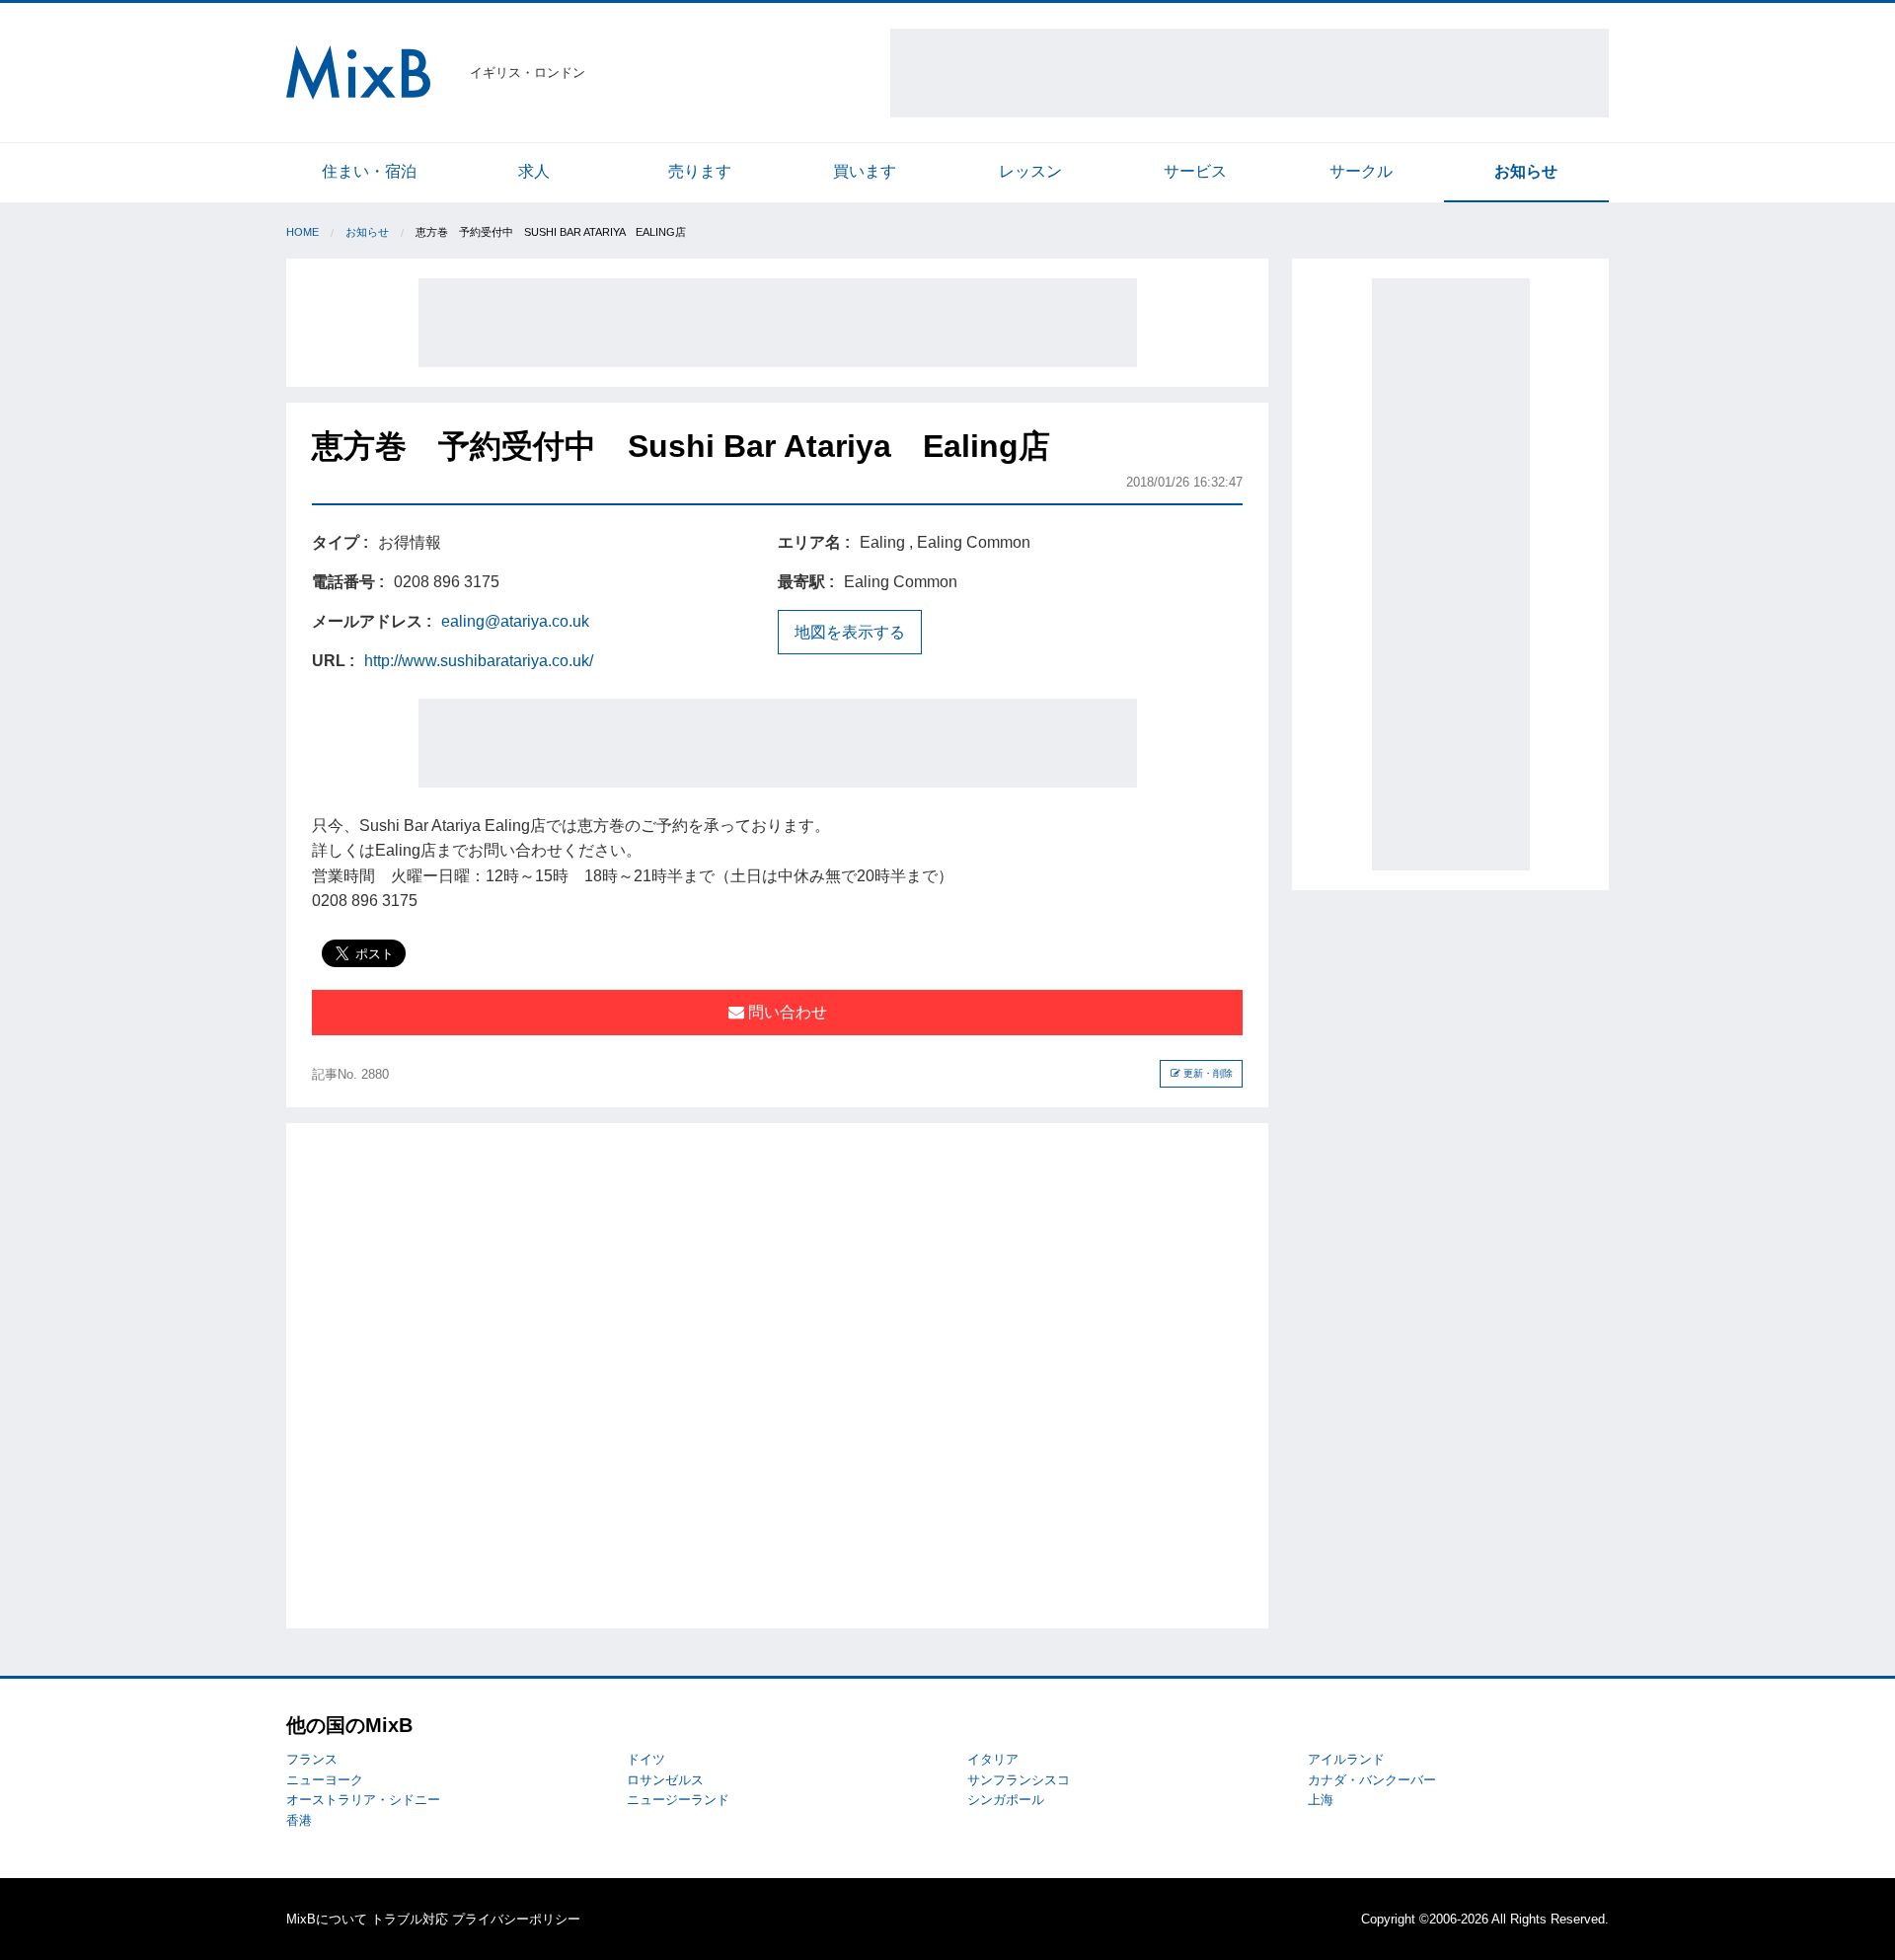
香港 (299, 1820)
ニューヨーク (325, 1780)
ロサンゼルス (665, 1780)
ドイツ (646, 1759)
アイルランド (1346, 1759)
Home (303, 232)
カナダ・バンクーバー (1372, 1780)
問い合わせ (786, 1012)
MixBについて (327, 1919)
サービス (1195, 171)
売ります (700, 171)
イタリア (993, 1759)
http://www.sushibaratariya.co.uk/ (479, 661)
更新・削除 (1207, 1073)
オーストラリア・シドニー (363, 1800)
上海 (1321, 1800)
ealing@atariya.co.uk (515, 621)
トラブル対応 (410, 1919)
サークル (1361, 171)
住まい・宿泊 (369, 171)
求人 (534, 171)
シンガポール (1006, 1800)
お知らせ (1526, 171)
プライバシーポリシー (516, 1919)
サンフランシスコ (1019, 1780)
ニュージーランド (678, 1800)
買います (865, 171)
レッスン (1030, 171)
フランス (312, 1759)
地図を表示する (850, 632)
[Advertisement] (1250, 73)
